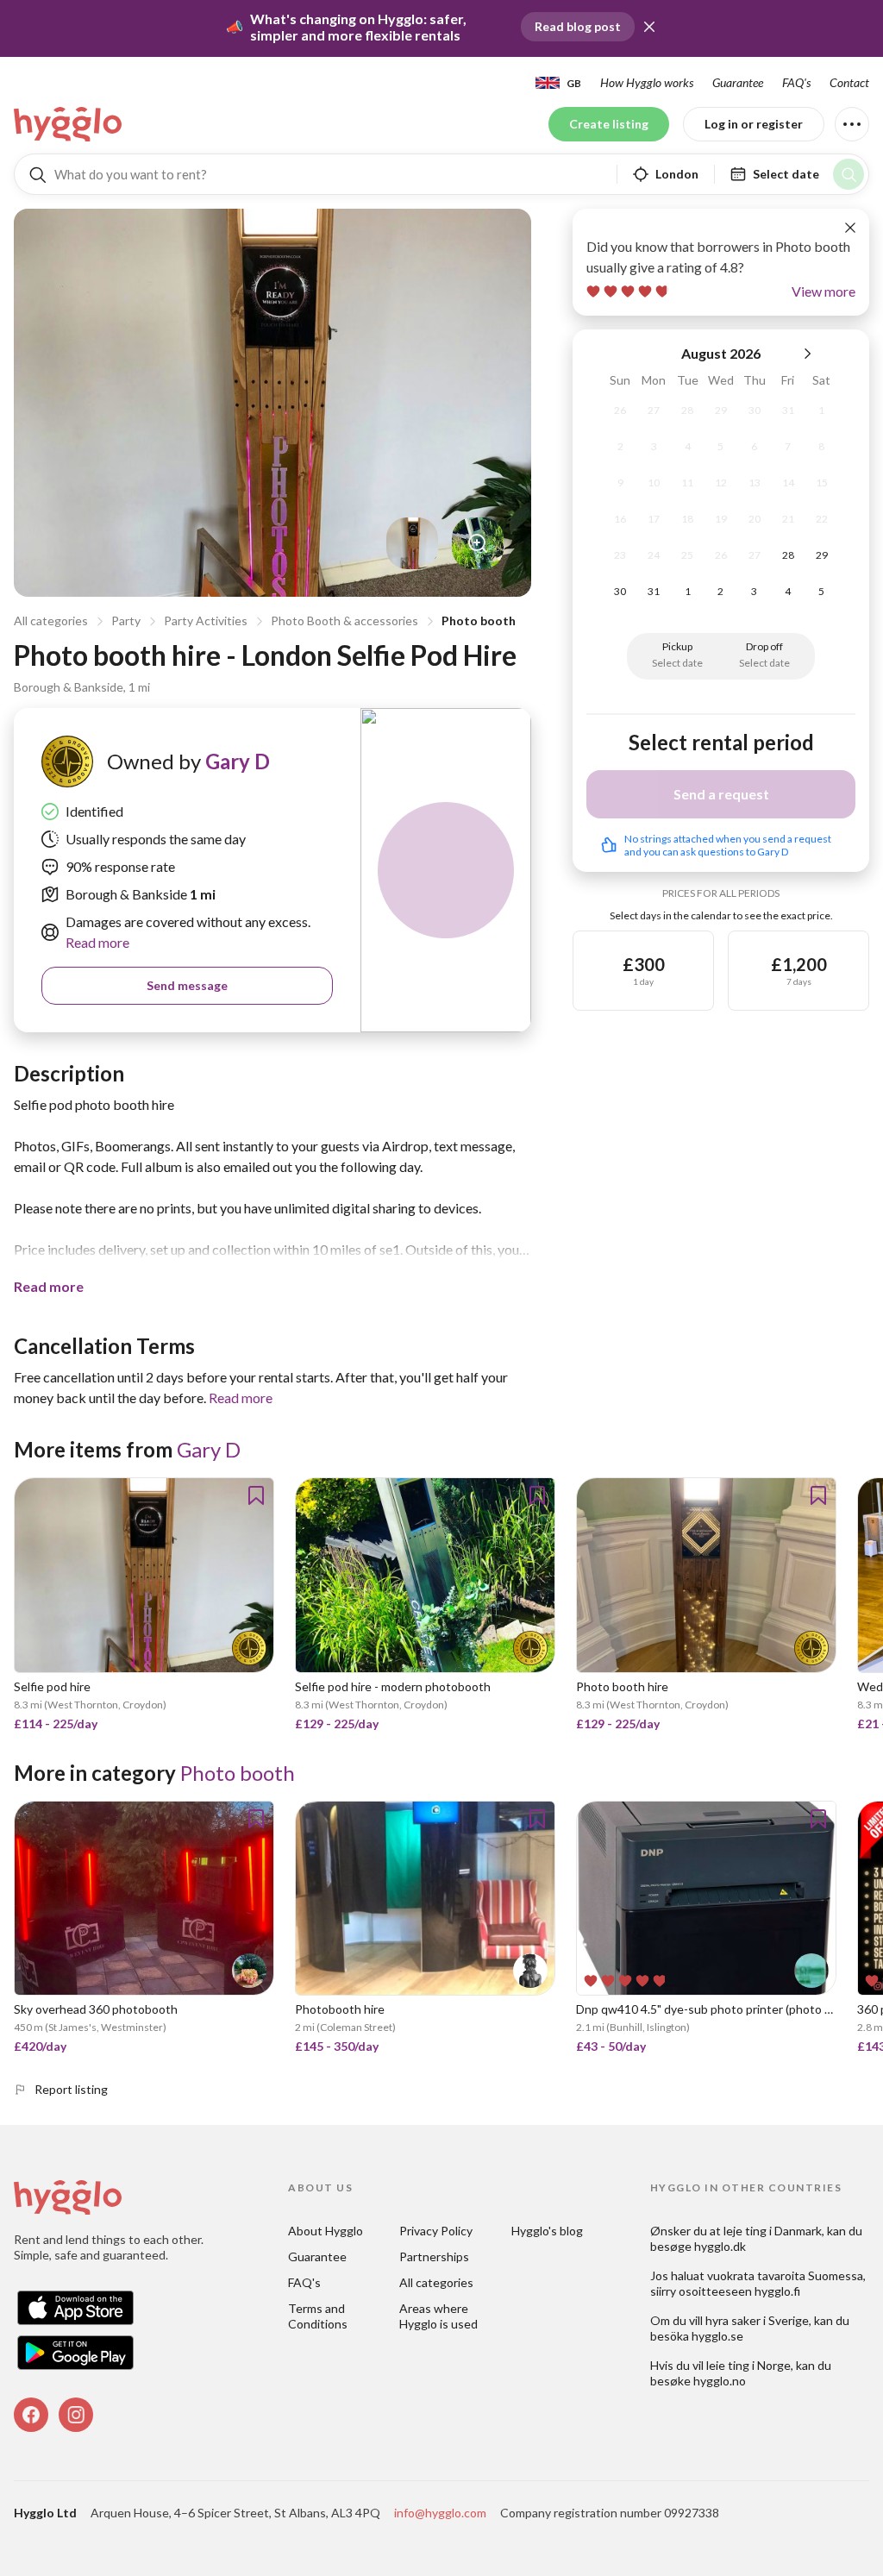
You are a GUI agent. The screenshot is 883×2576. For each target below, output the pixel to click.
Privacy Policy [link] (436, 2231)
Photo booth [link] (238, 1773)
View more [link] (824, 291)
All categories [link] (436, 2282)
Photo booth (479, 620)
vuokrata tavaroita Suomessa (785, 2275)
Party (126, 620)
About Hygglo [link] (326, 2231)
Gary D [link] (238, 761)
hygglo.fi (777, 2291)
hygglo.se (717, 2336)
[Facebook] (31, 2415)
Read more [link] (97, 942)
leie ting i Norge (748, 2365)
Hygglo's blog (547, 2231)
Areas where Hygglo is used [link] (438, 2316)
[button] (649, 27)
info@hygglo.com (440, 2513)
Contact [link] (849, 82)
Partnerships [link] (434, 2256)
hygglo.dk (720, 2246)
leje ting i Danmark (773, 2231)
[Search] (849, 174)
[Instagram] (76, 2415)
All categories (51, 620)
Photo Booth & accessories (344, 620)
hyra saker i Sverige (757, 2320)
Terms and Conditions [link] (318, 2316)
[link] (69, 124)
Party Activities (206, 620)
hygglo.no (720, 2381)
